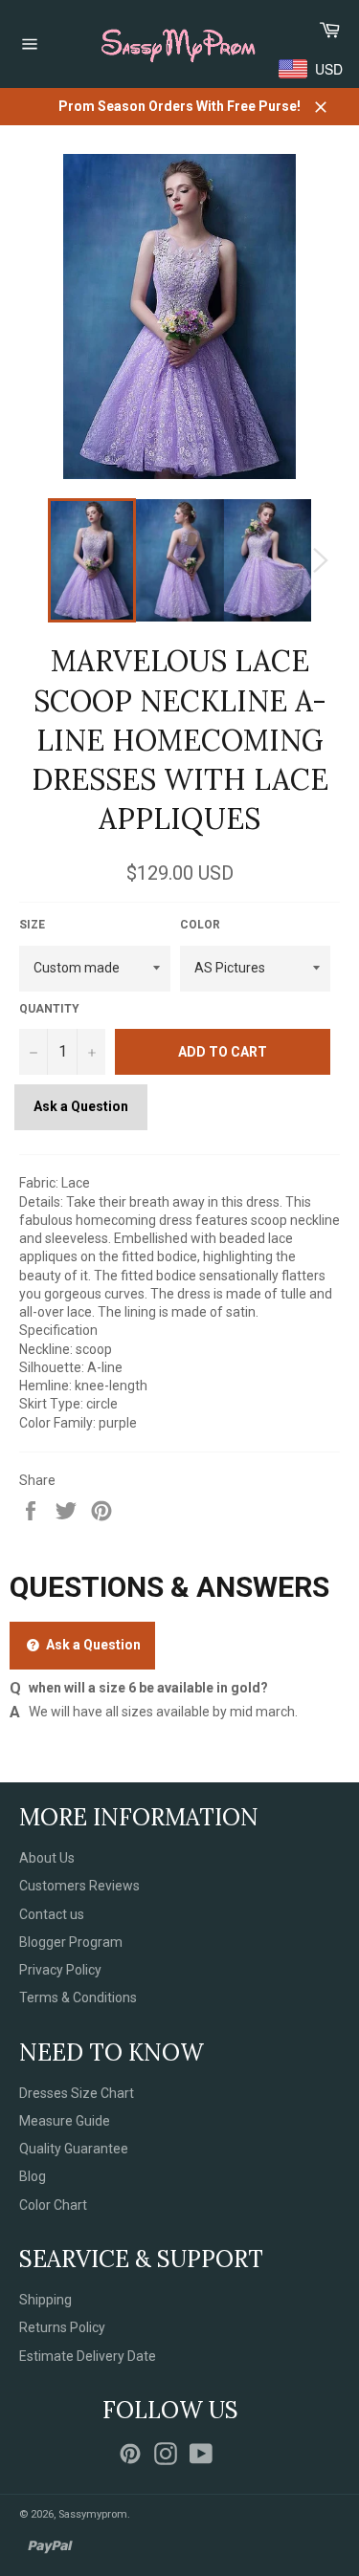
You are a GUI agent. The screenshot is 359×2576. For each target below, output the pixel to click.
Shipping (45, 2300)
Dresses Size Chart (77, 2093)
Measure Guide (65, 2121)
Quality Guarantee (74, 2149)
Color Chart (53, 2205)
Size (32, 925)
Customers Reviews (79, 1886)
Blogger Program (71, 1942)
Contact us (52, 1914)
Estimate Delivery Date (88, 2356)
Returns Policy (62, 2327)
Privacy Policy (60, 1970)
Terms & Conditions (78, 1997)
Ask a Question (81, 1106)
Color (200, 925)
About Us (47, 1858)
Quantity (49, 1009)
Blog (33, 2176)
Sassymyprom (93, 2514)
